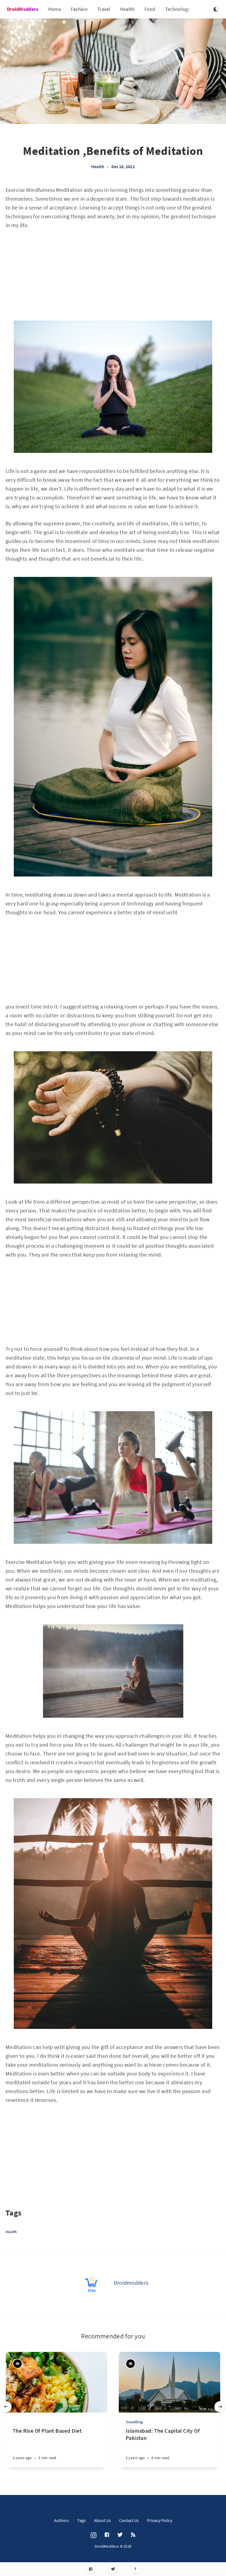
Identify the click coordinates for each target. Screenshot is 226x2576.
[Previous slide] (6, 2407)
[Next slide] (220, 2407)
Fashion (79, 9)
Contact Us (129, 2520)
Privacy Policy (160, 2520)
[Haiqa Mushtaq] (18, 2364)
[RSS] (133, 2535)
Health (127, 9)
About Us (102, 2520)
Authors (61, 2520)
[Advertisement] (113, 276)
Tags (81, 2520)
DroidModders (23, 9)
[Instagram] (94, 2535)
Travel (104, 9)
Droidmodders (131, 2283)
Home (55, 9)
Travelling (134, 2422)
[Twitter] (113, 2569)
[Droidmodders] (92, 2285)
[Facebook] (91, 2569)
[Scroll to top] (135, 2569)
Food (150, 9)
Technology (178, 9)
